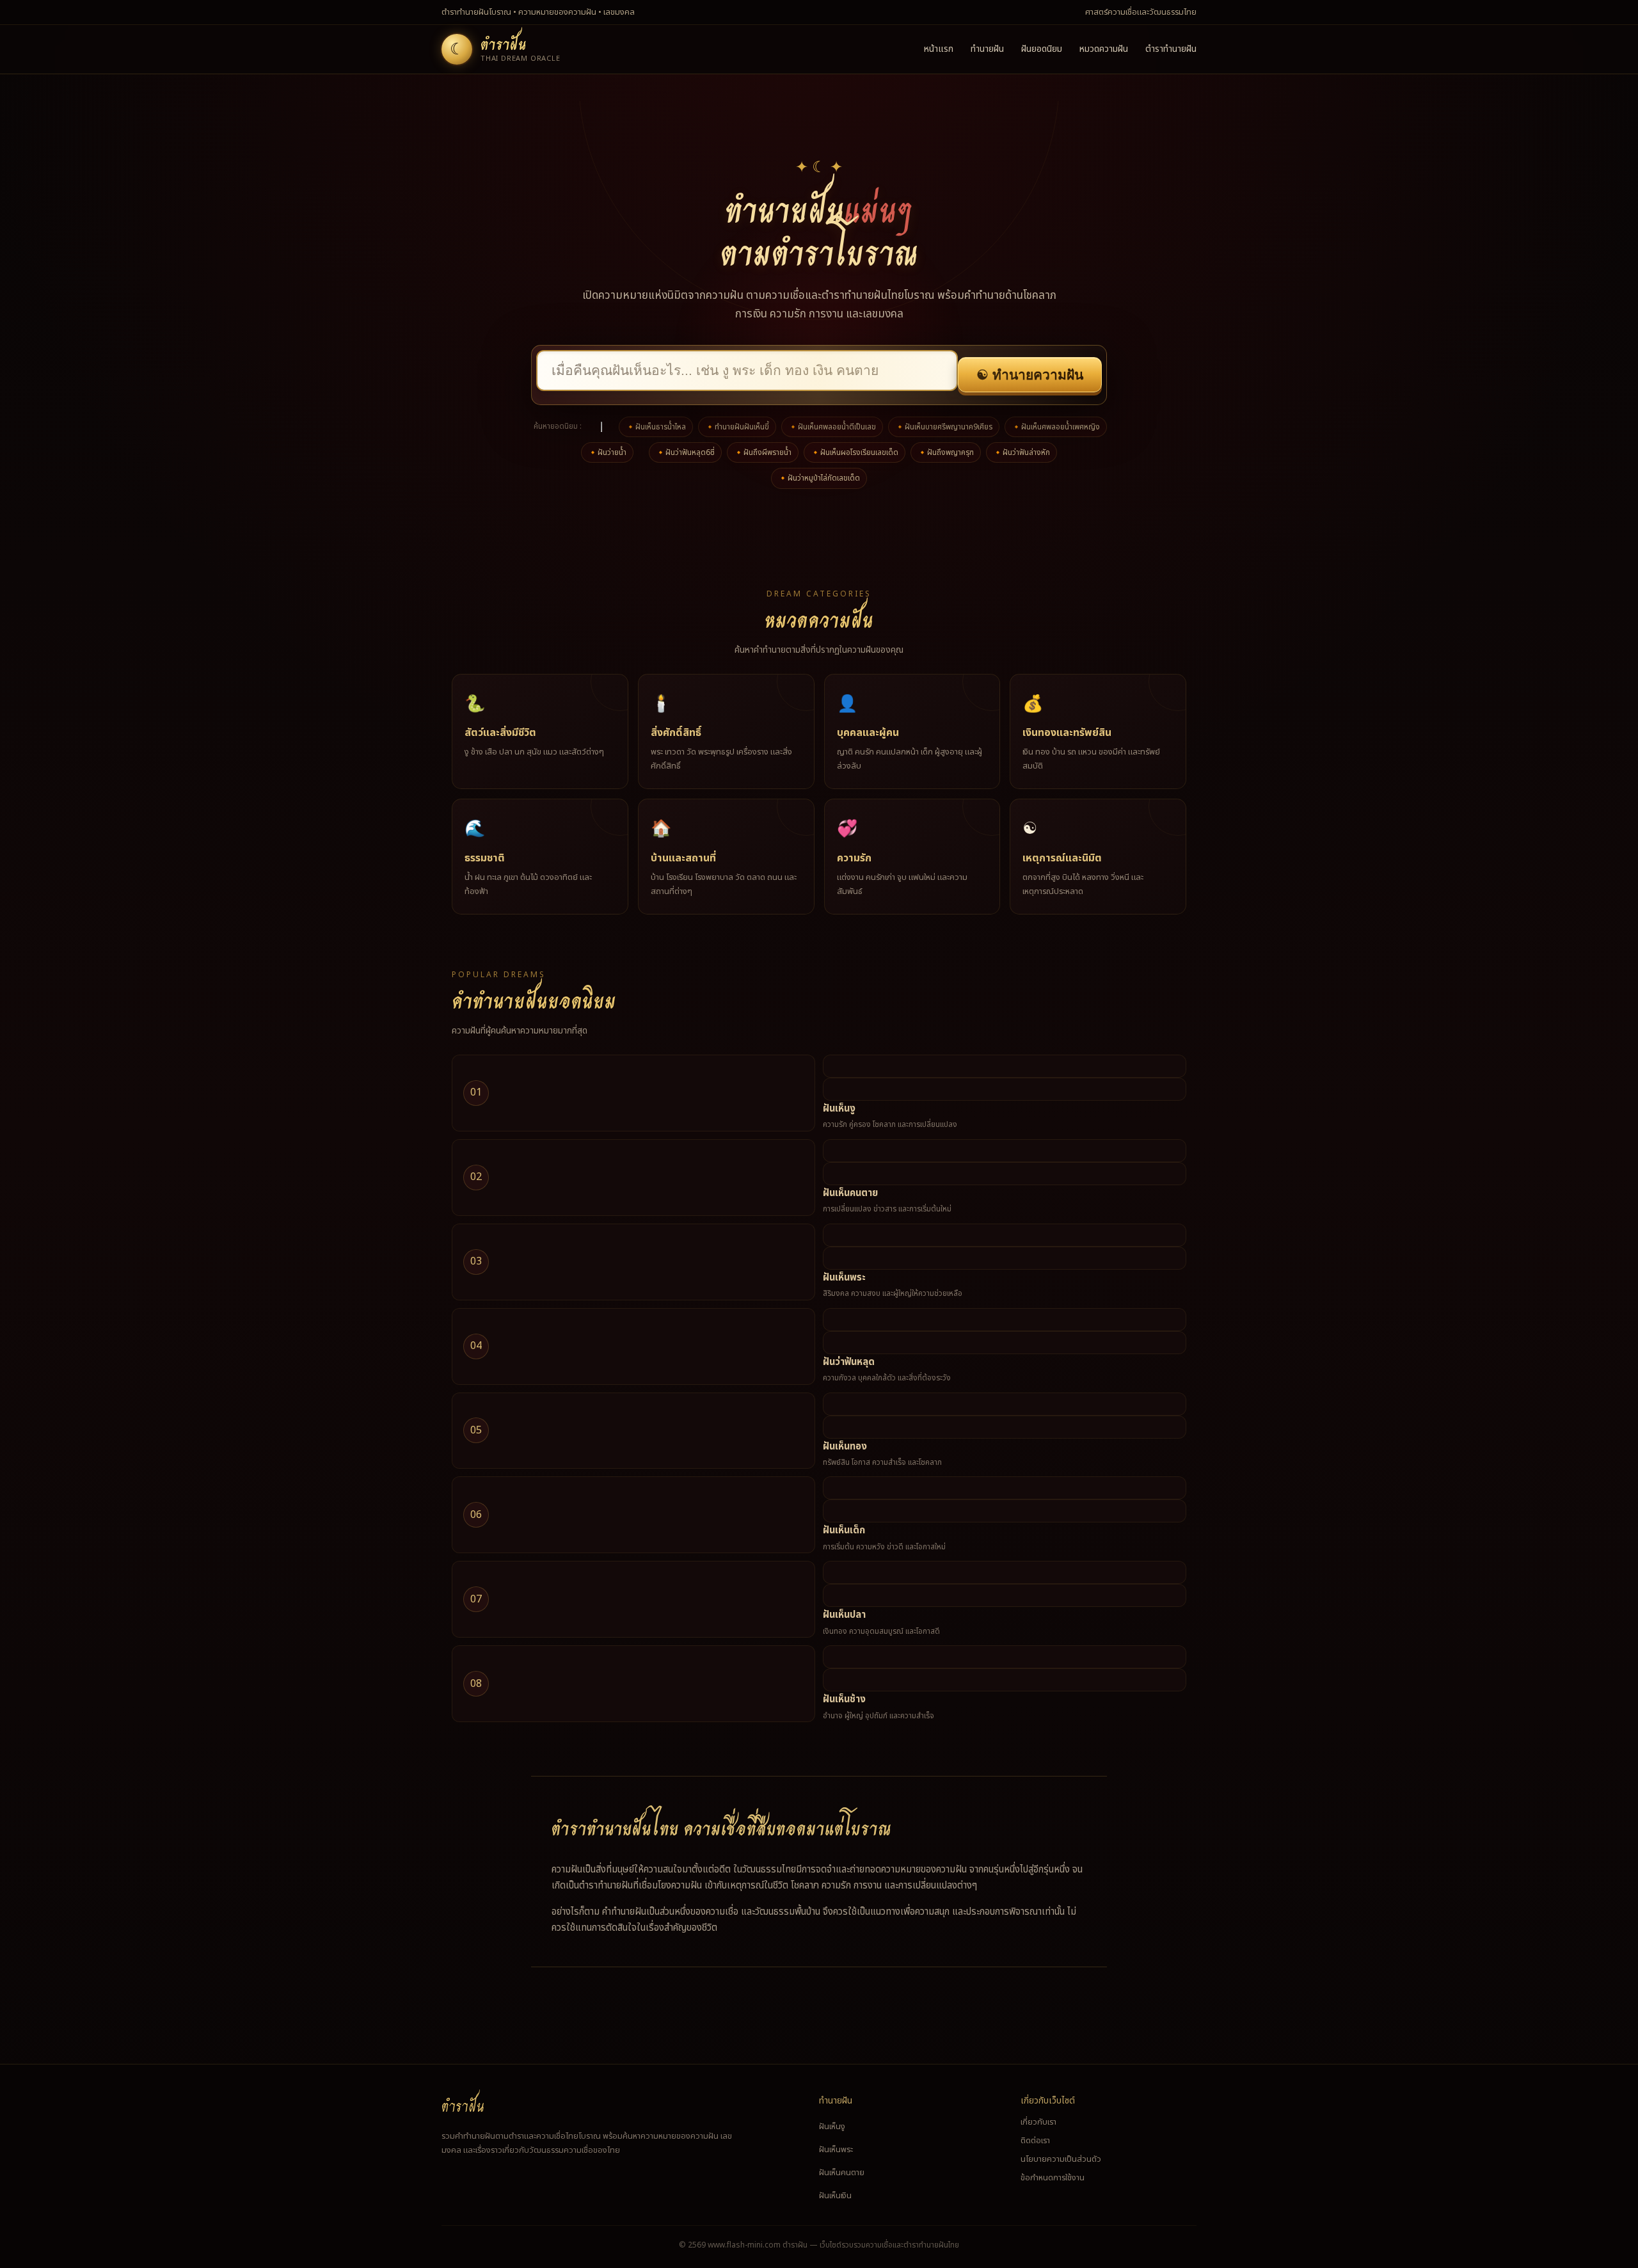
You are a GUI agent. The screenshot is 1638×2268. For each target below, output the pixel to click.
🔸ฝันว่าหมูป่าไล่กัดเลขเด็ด (819, 478)
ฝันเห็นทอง (845, 1447)
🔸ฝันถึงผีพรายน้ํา (763, 452)
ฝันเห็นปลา (844, 1615)
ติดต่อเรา (1035, 2141)
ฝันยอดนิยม (1042, 49)
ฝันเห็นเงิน (835, 2196)
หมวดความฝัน (1104, 49)
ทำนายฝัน (987, 49)
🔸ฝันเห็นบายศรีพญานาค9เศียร (944, 427)
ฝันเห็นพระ (844, 1278)
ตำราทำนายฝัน (1171, 49)
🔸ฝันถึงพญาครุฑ (946, 452)
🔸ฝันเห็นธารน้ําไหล (656, 427)
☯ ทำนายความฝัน (1030, 375)
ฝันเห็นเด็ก (844, 1530)
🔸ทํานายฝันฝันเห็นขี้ (737, 427)
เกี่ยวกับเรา (1038, 2122)
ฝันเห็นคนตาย (850, 1193)
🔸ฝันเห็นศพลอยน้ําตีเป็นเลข (832, 427)
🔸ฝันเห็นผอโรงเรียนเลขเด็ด (855, 452)
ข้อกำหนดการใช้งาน (1053, 2178)
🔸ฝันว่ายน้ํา (607, 452)
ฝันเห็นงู (839, 1109)
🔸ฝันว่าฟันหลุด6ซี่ (685, 452)
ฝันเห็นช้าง (844, 1699)
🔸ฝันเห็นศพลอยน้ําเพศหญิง (1056, 427)
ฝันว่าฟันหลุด (849, 1362)
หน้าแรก (939, 49)
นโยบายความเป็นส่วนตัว (1061, 2159)
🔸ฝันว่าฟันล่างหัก (1022, 452)
